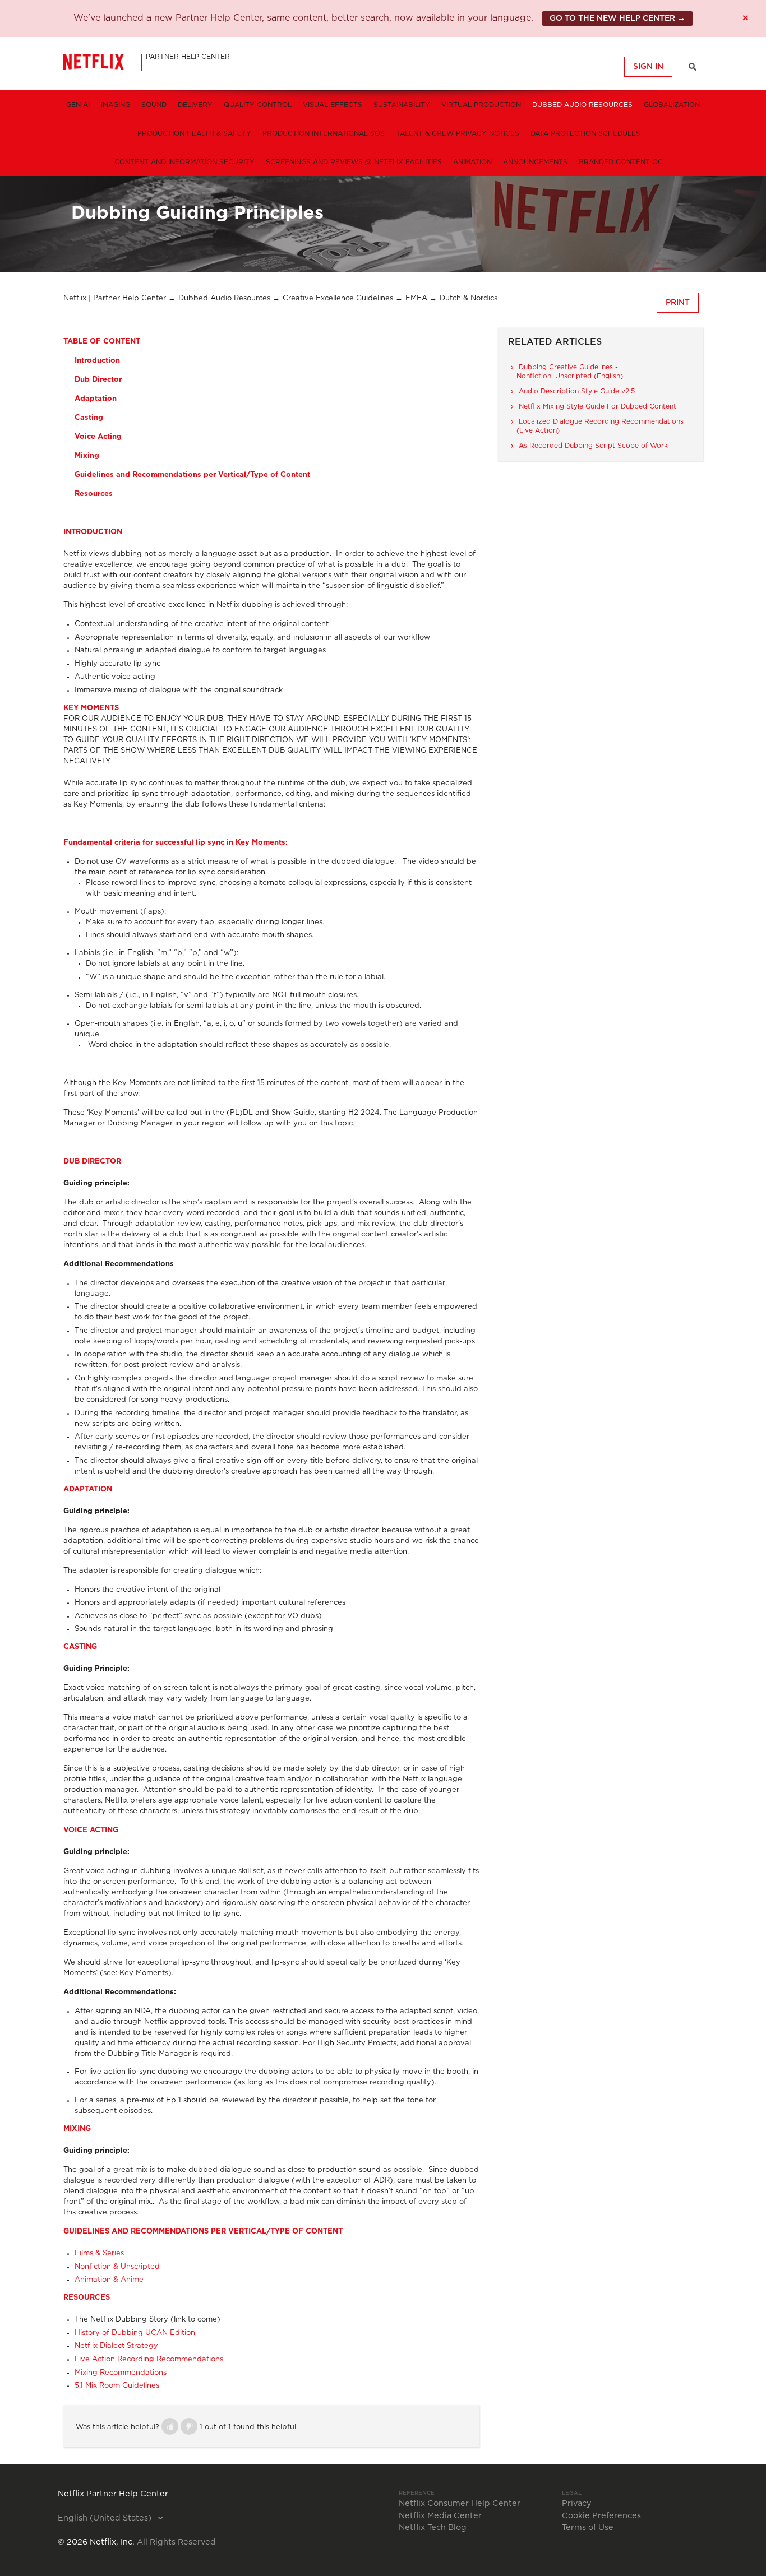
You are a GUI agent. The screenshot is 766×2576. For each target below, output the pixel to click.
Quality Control (258, 105)
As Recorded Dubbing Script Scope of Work (593, 446)
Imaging (116, 105)
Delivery (195, 105)
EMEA (416, 298)
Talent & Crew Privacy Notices (458, 133)
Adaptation (96, 399)
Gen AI (78, 105)
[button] (170, 2426)
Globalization (672, 105)
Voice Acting (98, 437)
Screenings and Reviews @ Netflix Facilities (354, 162)
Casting (89, 418)
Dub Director (98, 380)
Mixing (87, 456)
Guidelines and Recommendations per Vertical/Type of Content (192, 475)
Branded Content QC (621, 162)
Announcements (535, 162)
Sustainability (402, 105)
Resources (94, 494)
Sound (154, 105)
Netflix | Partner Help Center (115, 298)
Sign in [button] (648, 67)
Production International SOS (324, 133)
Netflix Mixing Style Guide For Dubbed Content (597, 406)
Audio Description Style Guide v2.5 (577, 391)
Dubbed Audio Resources (582, 105)
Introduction (97, 361)
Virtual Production (481, 105)
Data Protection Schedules (585, 133)
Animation (472, 162)
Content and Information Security (184, 162)
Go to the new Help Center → (617, 18)
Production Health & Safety (194, 133)
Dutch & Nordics (469, 298)
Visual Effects (333, 105)
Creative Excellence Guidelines (338, 298)
